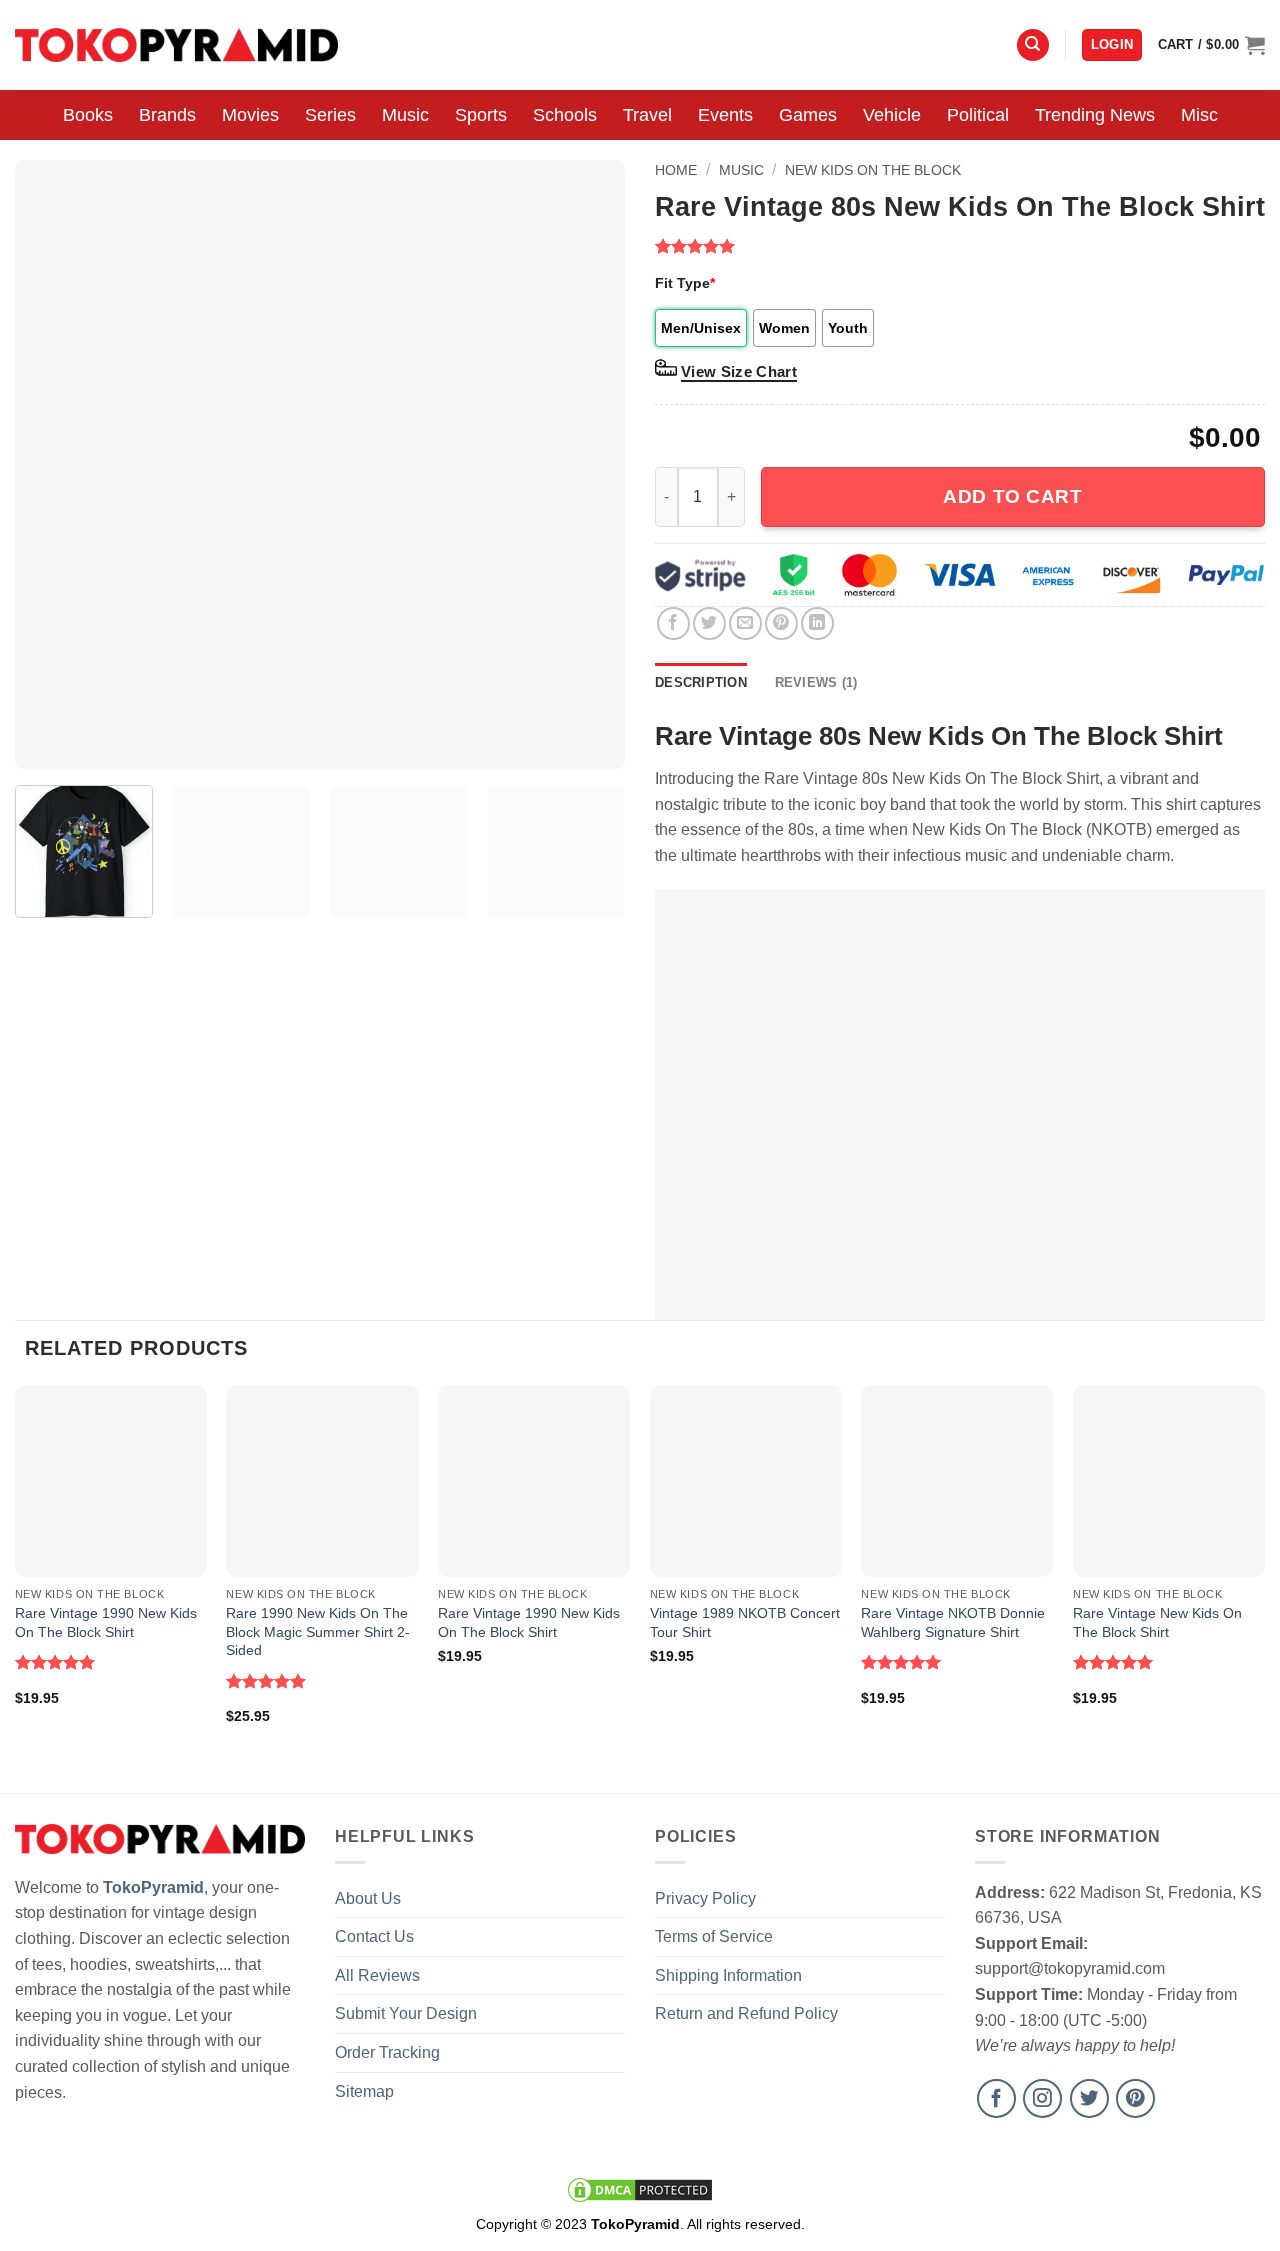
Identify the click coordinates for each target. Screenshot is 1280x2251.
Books (88, 115)
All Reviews (377, 1975)
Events (725, 115)
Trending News (1095, 115)
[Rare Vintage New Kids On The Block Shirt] (1169, 1481)
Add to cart (1012, 496)
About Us (368, 1898)
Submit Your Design (406, 2013)
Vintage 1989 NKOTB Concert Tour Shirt (745, 1622)
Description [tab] (701, 682)
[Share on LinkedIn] (817, 623)
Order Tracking (387, 2052)
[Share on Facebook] (673, 623)
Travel (647, 115)
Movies (250, 115)
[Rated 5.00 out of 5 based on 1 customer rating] (960, 246)
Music (405, 115)
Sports (481, 115)
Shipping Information (728, 1975)
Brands (167, 115)
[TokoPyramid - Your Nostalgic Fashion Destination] (176, 44)
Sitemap (364, 2091)
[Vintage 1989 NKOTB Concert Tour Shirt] (746, 1481)
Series (330, 115)
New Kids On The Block (873, 170)
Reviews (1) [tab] (816, 682)
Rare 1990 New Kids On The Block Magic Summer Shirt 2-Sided (318, 1631)
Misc (1199, 115)
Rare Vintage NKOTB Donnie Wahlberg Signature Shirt (953, 1622)
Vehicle (892, 115)
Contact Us (374, 1936)
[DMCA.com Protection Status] (640, 2189)
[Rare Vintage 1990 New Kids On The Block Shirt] (111, 1481)
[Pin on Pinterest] (781, 623)
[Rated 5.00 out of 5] (55, 1662)
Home (676, 170)
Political (978, 115)
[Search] (1033, 45)
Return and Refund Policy (746, 2013)
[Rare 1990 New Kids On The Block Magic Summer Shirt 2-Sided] (322, 1481)
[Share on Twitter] (709, 623)
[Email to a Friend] (745, 623)
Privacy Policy (705, 1898)
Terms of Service (714, 1936)
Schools (565, 115)
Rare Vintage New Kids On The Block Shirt (1157, 1622)
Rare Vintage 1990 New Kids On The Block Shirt (106, 1622)
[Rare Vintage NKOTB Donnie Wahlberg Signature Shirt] (957, 1481)
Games (808, 115)
